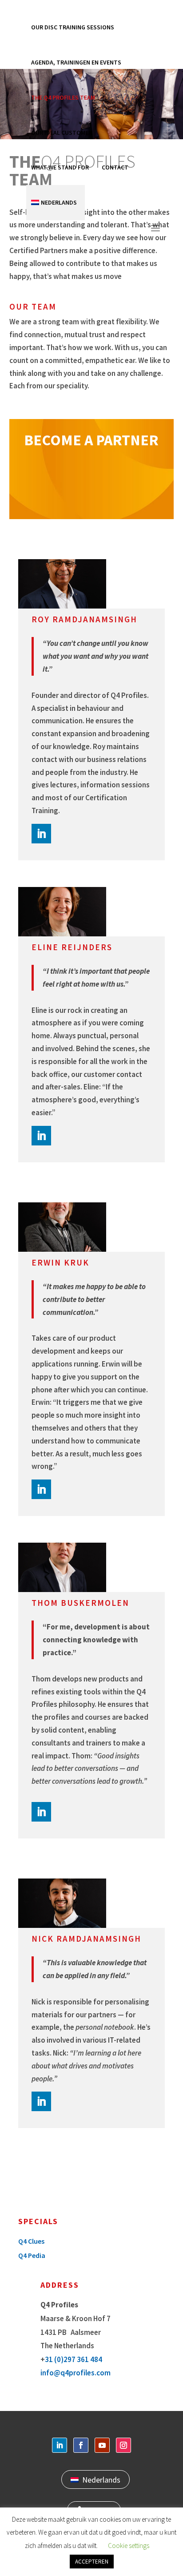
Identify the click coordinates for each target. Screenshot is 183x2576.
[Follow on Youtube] (102, 2445)
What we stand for (60, 167)
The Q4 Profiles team (63, 97)
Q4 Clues (31, 2241)
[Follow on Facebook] (81, 2445)
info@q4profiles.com (76, 2373)
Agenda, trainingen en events (76, 62)
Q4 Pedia (32, 2255)
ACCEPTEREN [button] (92, 2562)
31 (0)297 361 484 (74, 2359)
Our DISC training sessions (73, 27)
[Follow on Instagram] (123, 2445)
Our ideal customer (62, 133)
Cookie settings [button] (129, 2546)
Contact (115, 167)
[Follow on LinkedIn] (41, 834)
